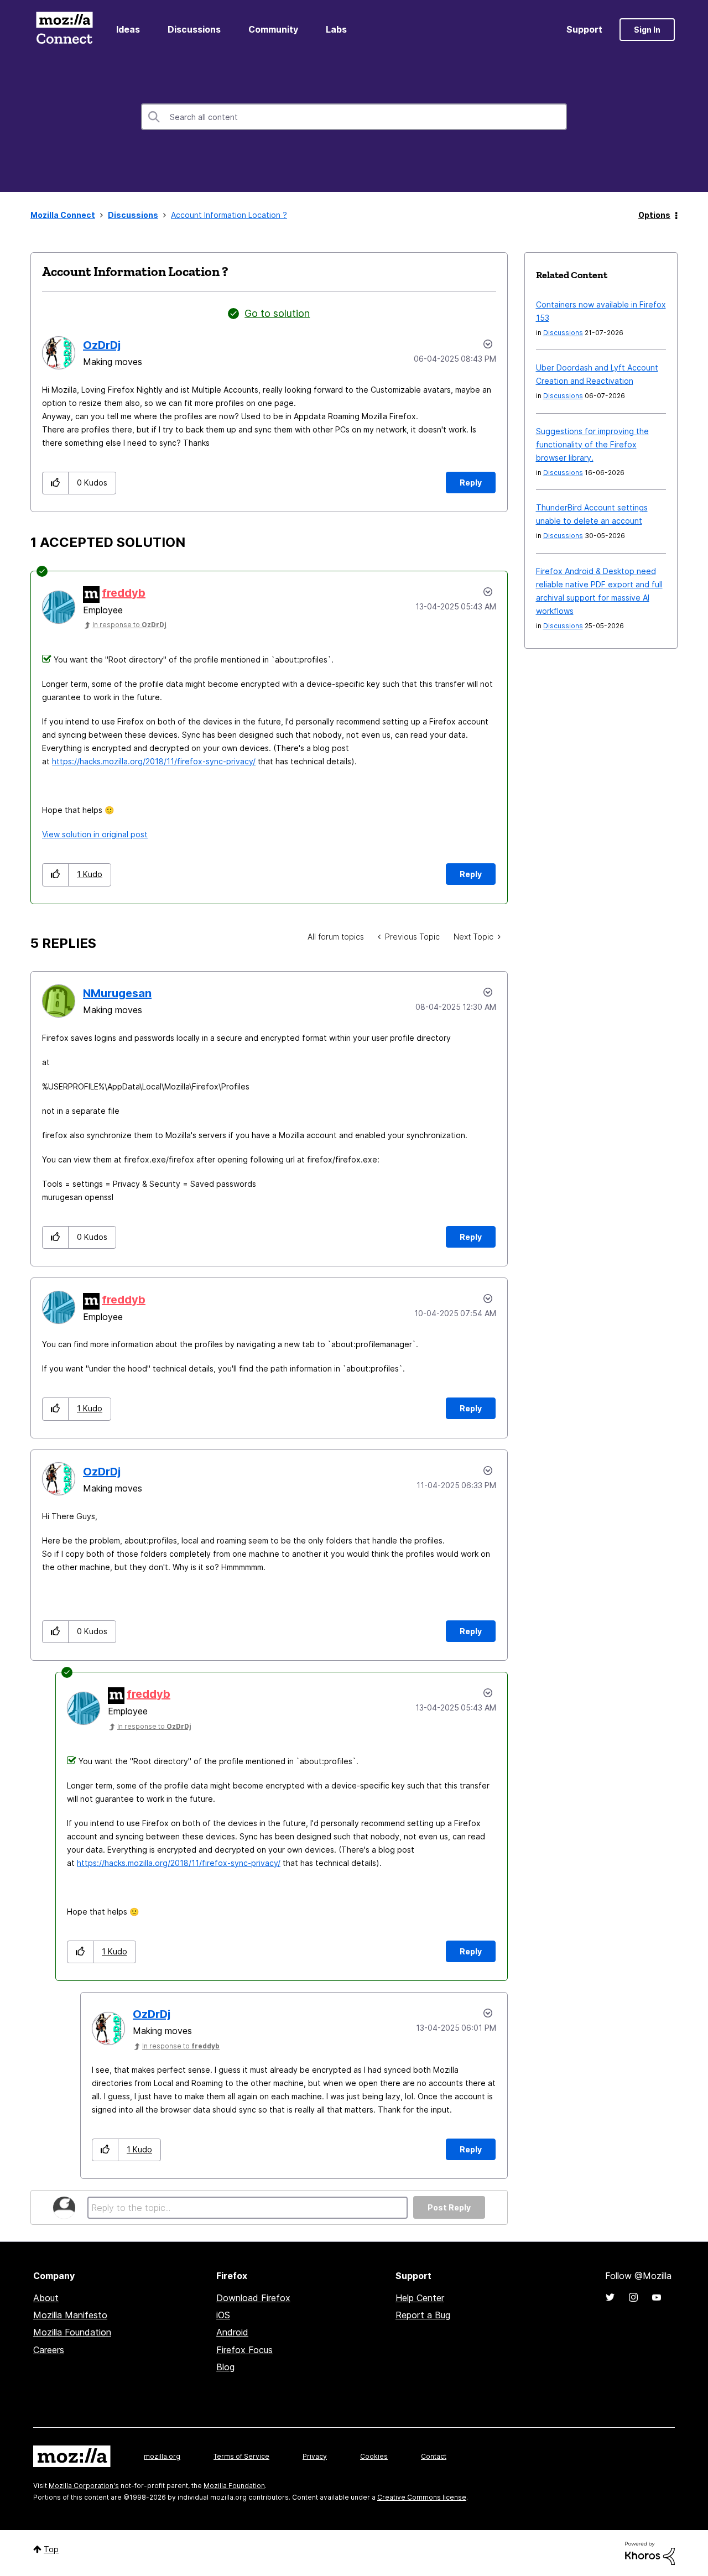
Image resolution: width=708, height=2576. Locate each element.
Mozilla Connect (64, 30)
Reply (471, 483)
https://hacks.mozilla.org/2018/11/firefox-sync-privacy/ (154, 761)
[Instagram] (633, 2297)
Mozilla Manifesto (70, 2315)
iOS (223, 2315)
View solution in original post (95, 834)
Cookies (374, 2456)
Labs (336, 29)
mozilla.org (162, 2456)
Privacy (315, 2456)
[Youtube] (657, 2297)
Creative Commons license (422, 2497)
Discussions (194, 29)
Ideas (128, 29)
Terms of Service (241, 2456)
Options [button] (654, 215)
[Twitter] (610, 2297)
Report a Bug (423, 2315)
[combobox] (354, 117)
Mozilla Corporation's (84, 2486)
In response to (129, 625)
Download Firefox (253, 2298)
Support (584, 29)
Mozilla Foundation (72, 2332)
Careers (49, 2350)
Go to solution (277, 313)
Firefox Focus (244, 2350)
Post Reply (449, 2207)
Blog (225, 2367)
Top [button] (51, 2549)
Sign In (647, 30)
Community (273, 29)
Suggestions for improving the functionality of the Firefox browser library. (592, 444)
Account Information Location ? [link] (229, 215)
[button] (56, 483)
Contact (434, 2456)
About (46, 2298)
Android (232, 2332)
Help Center (420, 2298)
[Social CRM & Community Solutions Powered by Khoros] (650, 2552)
